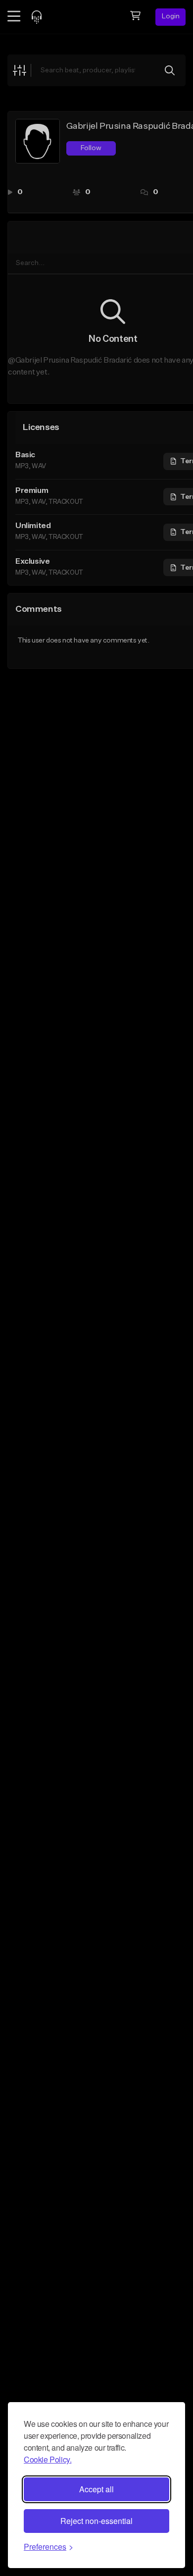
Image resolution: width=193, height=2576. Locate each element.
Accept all (96, 2489)
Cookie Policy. (48, 2459)
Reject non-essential (96, 2521)
